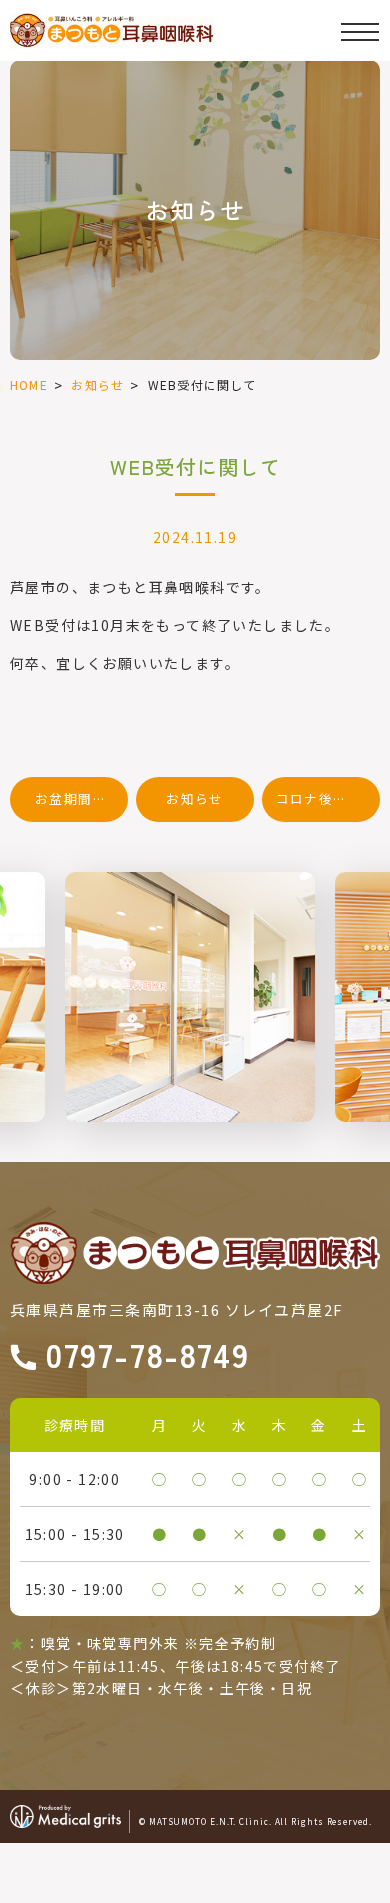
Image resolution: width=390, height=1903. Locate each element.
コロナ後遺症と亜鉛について (328, 798)
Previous (19, 930)
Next (371, 930)
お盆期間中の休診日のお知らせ (81, 798)
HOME (29, 384)
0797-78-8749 (147, 1357)
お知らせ (97, 384)
